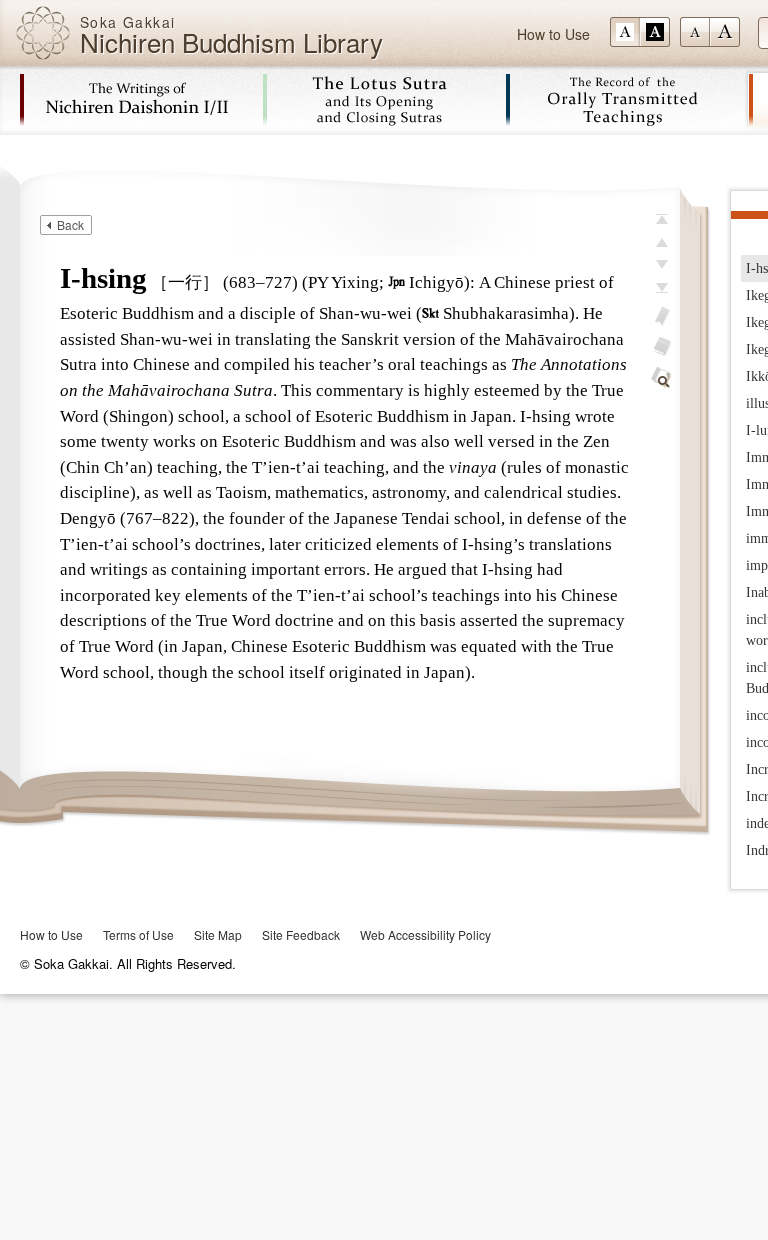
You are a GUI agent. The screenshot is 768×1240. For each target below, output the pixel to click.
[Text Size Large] (725, 32)
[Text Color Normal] (625, 32)
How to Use (553, 34)
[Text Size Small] (695, 32)
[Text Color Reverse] (655, 32)
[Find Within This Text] (662, 378)
